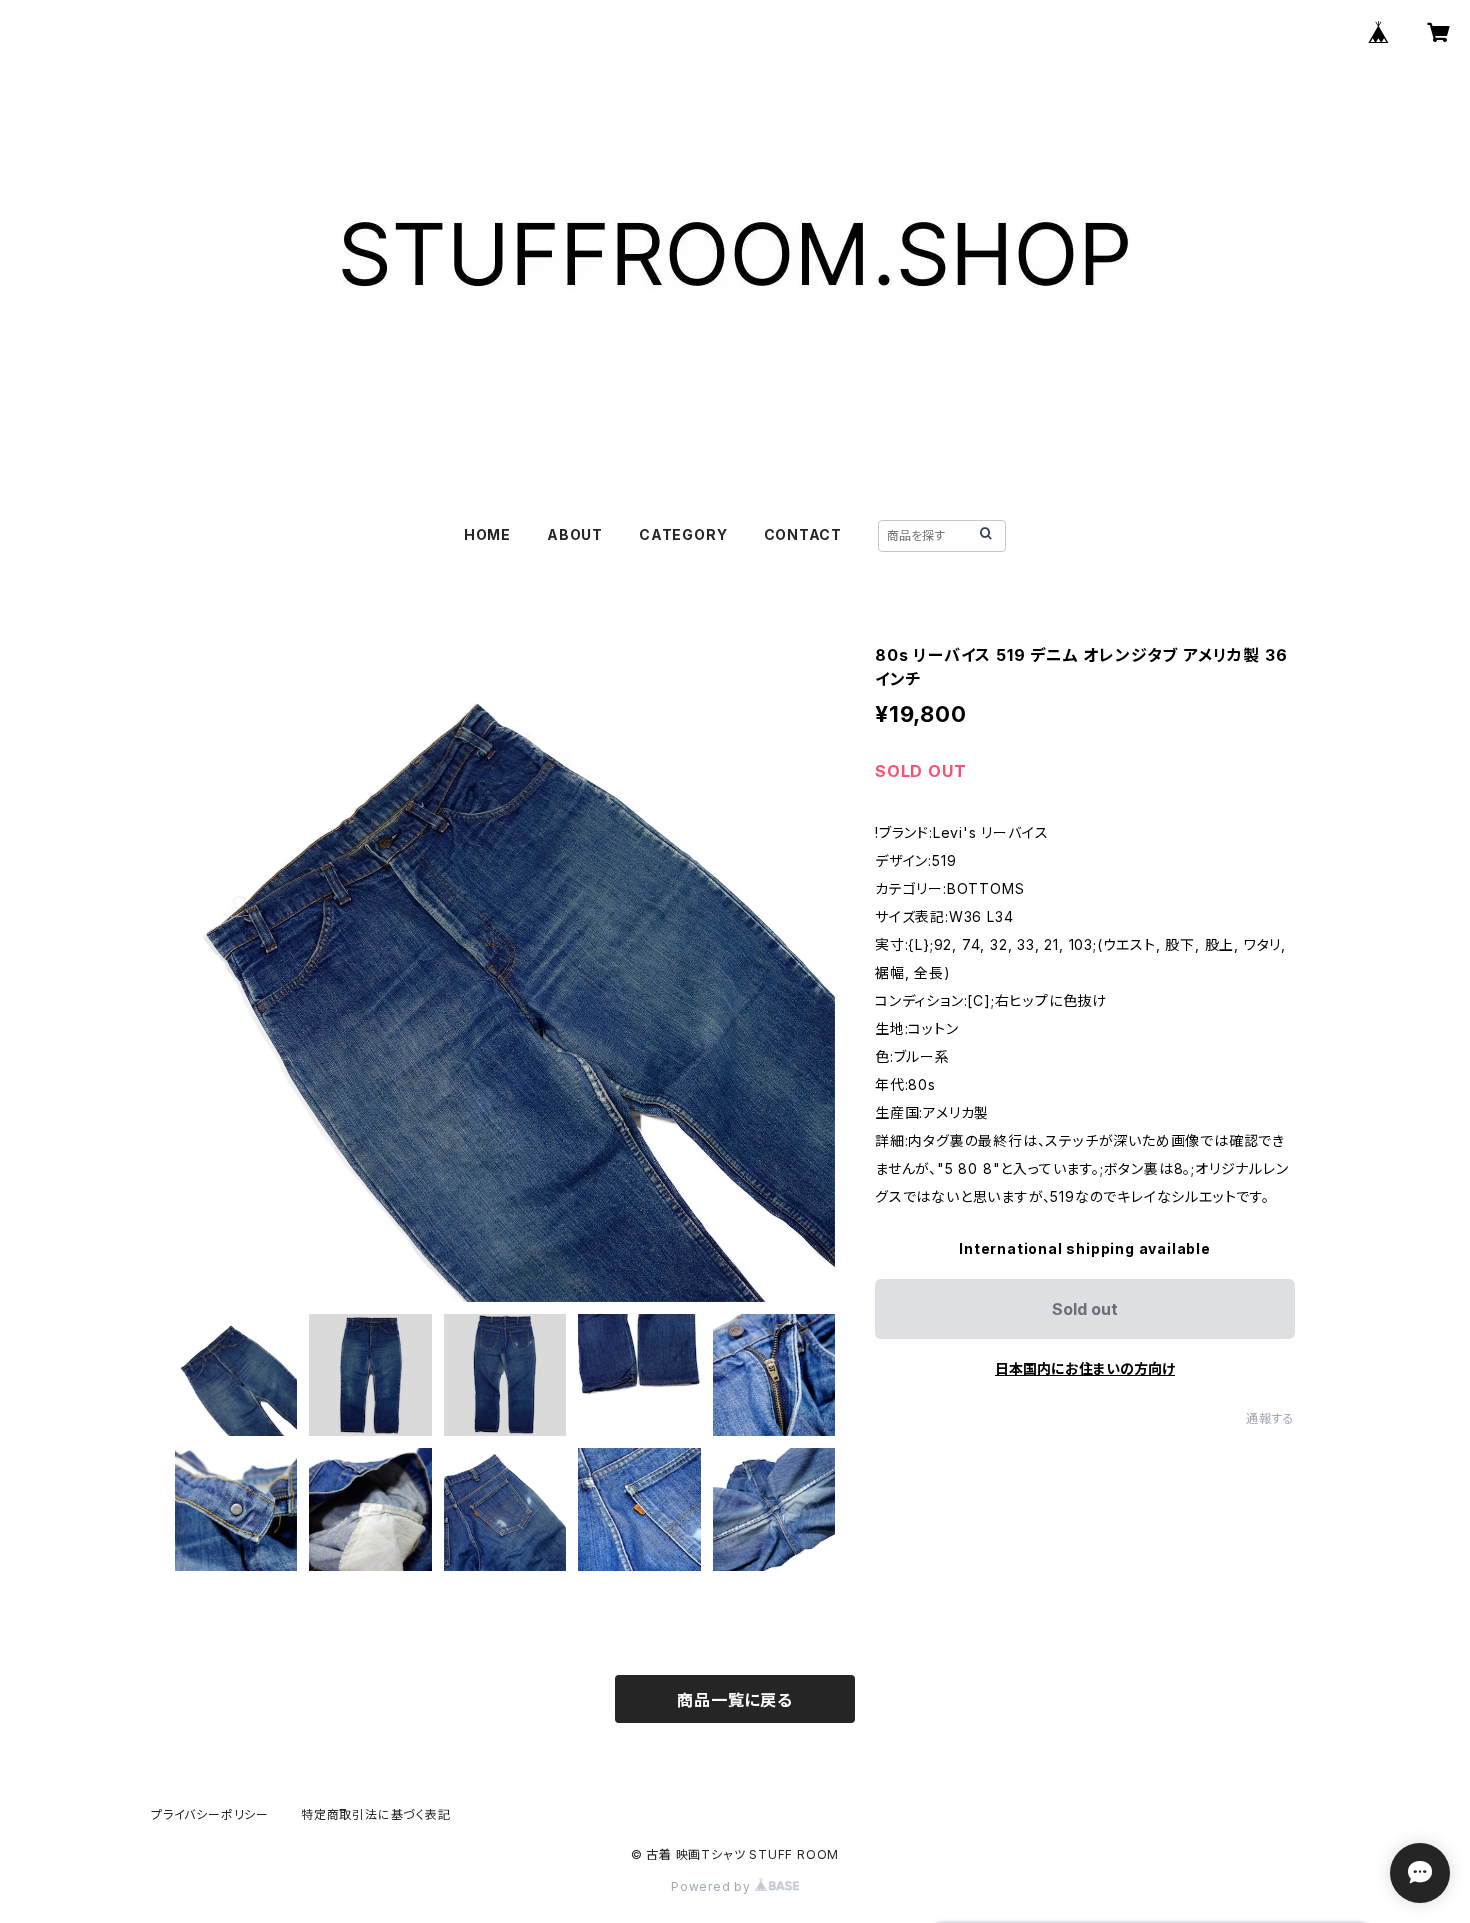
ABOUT (575, 534)
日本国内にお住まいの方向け (1085, 1368)
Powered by (713, 1886)
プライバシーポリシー (210, 1814)
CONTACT (803, 534)
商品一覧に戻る (735, 1700)
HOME (487, 534)
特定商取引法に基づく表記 (376, 1814)
